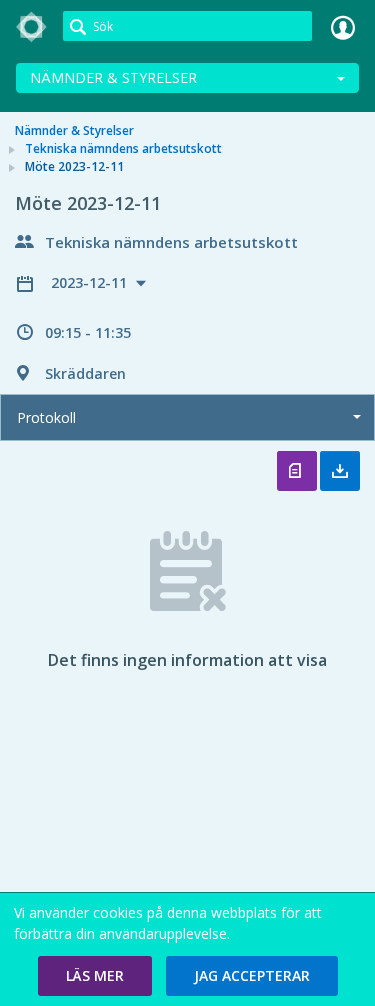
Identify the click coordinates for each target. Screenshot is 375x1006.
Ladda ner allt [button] (340, 471)
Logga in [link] (343, 27)
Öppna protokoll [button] (297, 471)
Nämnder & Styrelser (113, 77)
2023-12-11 (91, 282)
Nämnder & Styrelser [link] (74, 130)
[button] (95, 976)
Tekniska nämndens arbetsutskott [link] (123, 148)
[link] (32, 27)
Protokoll (46, 417)
